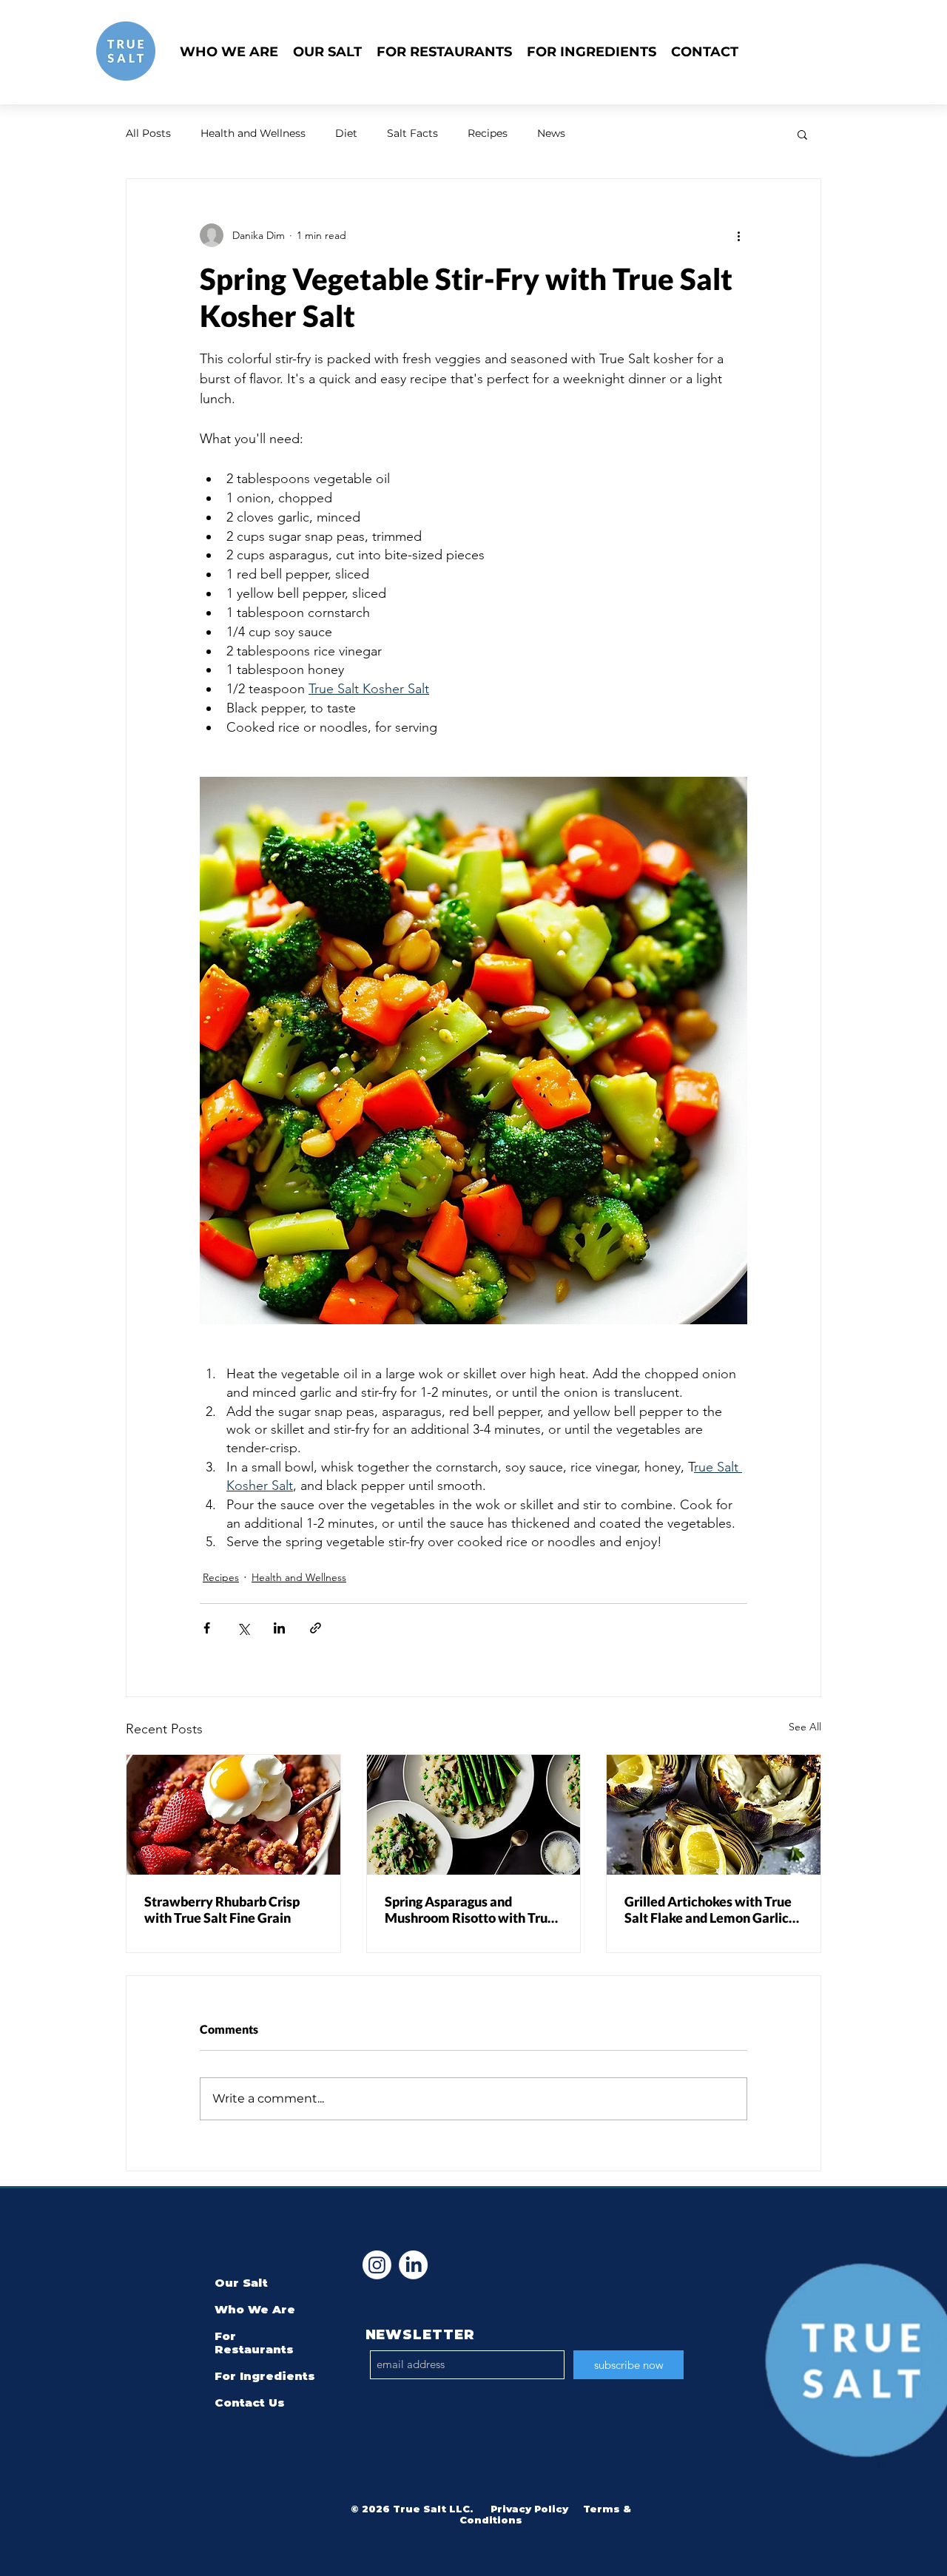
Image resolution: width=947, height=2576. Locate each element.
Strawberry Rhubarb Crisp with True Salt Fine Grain (222, 1909)
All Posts (148, 133)
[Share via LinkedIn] (279, 1628)
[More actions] (738, 235)
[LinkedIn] (413, 2265)
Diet (346, 133)
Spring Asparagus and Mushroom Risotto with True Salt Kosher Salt (470, 1909)
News (551, 133)
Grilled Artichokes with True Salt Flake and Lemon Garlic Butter (708, 1909)
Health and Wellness (253, 133)
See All (805, 1727)
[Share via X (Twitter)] (243, 1628)
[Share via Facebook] (207, 1628)
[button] (802, 134)
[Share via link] (316, 1628)
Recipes (488, 133)
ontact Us (254, 2403)
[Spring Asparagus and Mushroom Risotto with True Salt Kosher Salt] (474, 1815)
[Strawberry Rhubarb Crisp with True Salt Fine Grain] (233, 1815)
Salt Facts (412, 133)
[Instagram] (377, 2265)
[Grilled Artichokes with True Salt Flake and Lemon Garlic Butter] (714, 1815)
